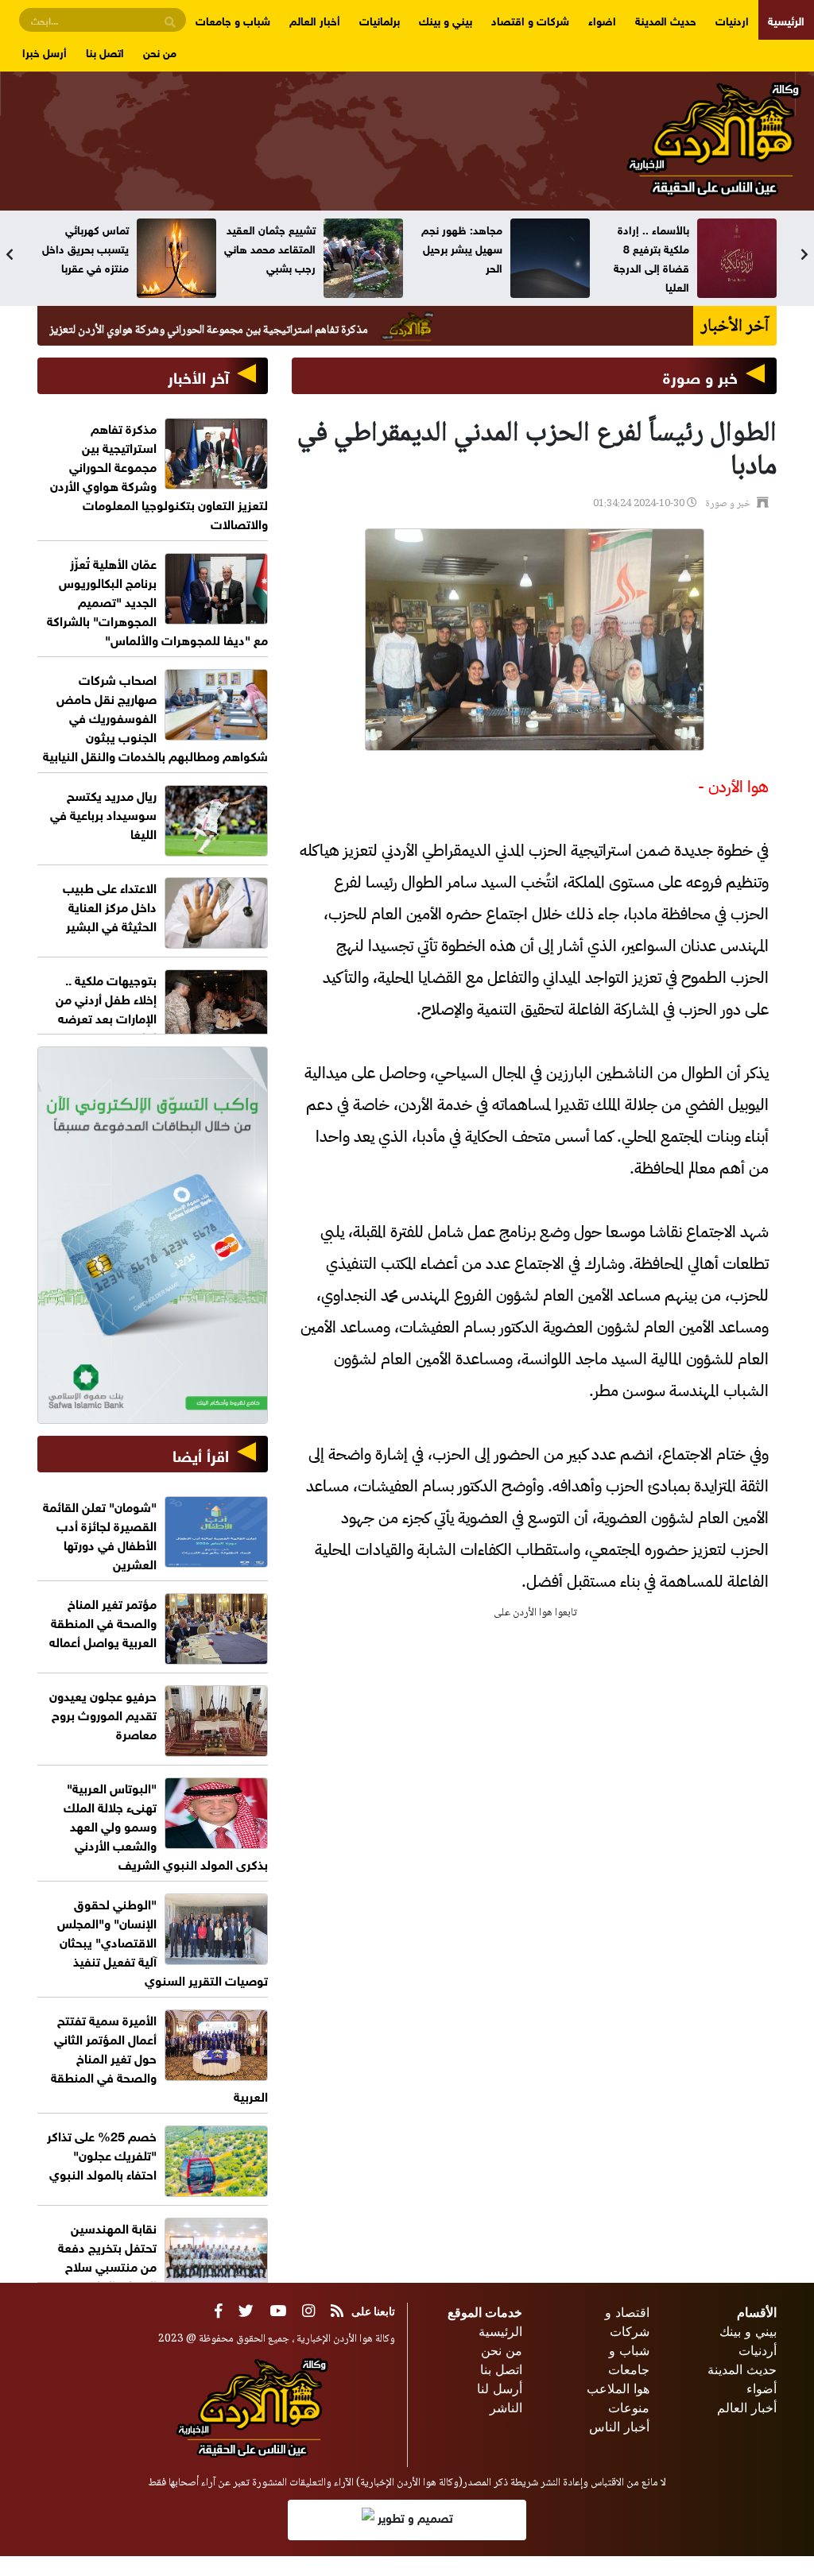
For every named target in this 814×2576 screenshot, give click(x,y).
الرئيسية (786, 19)
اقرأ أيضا (201, 1454)
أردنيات (758, 2350)
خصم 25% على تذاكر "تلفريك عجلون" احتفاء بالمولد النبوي (102, 2154)
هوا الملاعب (618, 2388)
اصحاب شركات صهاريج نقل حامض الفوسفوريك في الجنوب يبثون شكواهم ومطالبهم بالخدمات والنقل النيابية (155, 716)
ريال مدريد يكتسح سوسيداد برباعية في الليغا (103, 813)
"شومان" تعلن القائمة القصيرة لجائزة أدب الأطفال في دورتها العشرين (100, 1534)
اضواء (602, 19)
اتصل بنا (105, 51)
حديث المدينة (666, 19)
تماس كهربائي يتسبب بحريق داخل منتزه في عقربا (272, 248)
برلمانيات (380, 19)
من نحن (160, 51)
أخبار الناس (619, 2427)
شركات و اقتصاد (530, 19)
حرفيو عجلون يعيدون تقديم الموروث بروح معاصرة (103, 1713)
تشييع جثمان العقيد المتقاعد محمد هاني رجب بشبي (457, 248)
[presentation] (10, 254)
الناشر (506, 2408)
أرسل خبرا (45, 51)
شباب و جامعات (233, 19)
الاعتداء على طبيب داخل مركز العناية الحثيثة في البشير (110, 905)
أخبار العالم (315, 19)
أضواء (762, 2388)
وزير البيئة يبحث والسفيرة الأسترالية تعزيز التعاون (85, 248)
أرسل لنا (500, 2388)
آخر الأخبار (198, 375)
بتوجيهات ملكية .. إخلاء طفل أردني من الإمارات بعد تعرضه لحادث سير (106, 1007)
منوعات (629, 2408)
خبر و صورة (700, 375)
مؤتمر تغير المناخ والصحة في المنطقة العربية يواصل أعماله (103, 1621)
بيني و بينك (446, 19)
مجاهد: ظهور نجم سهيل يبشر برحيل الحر (649, 248)
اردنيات (732, 19)
